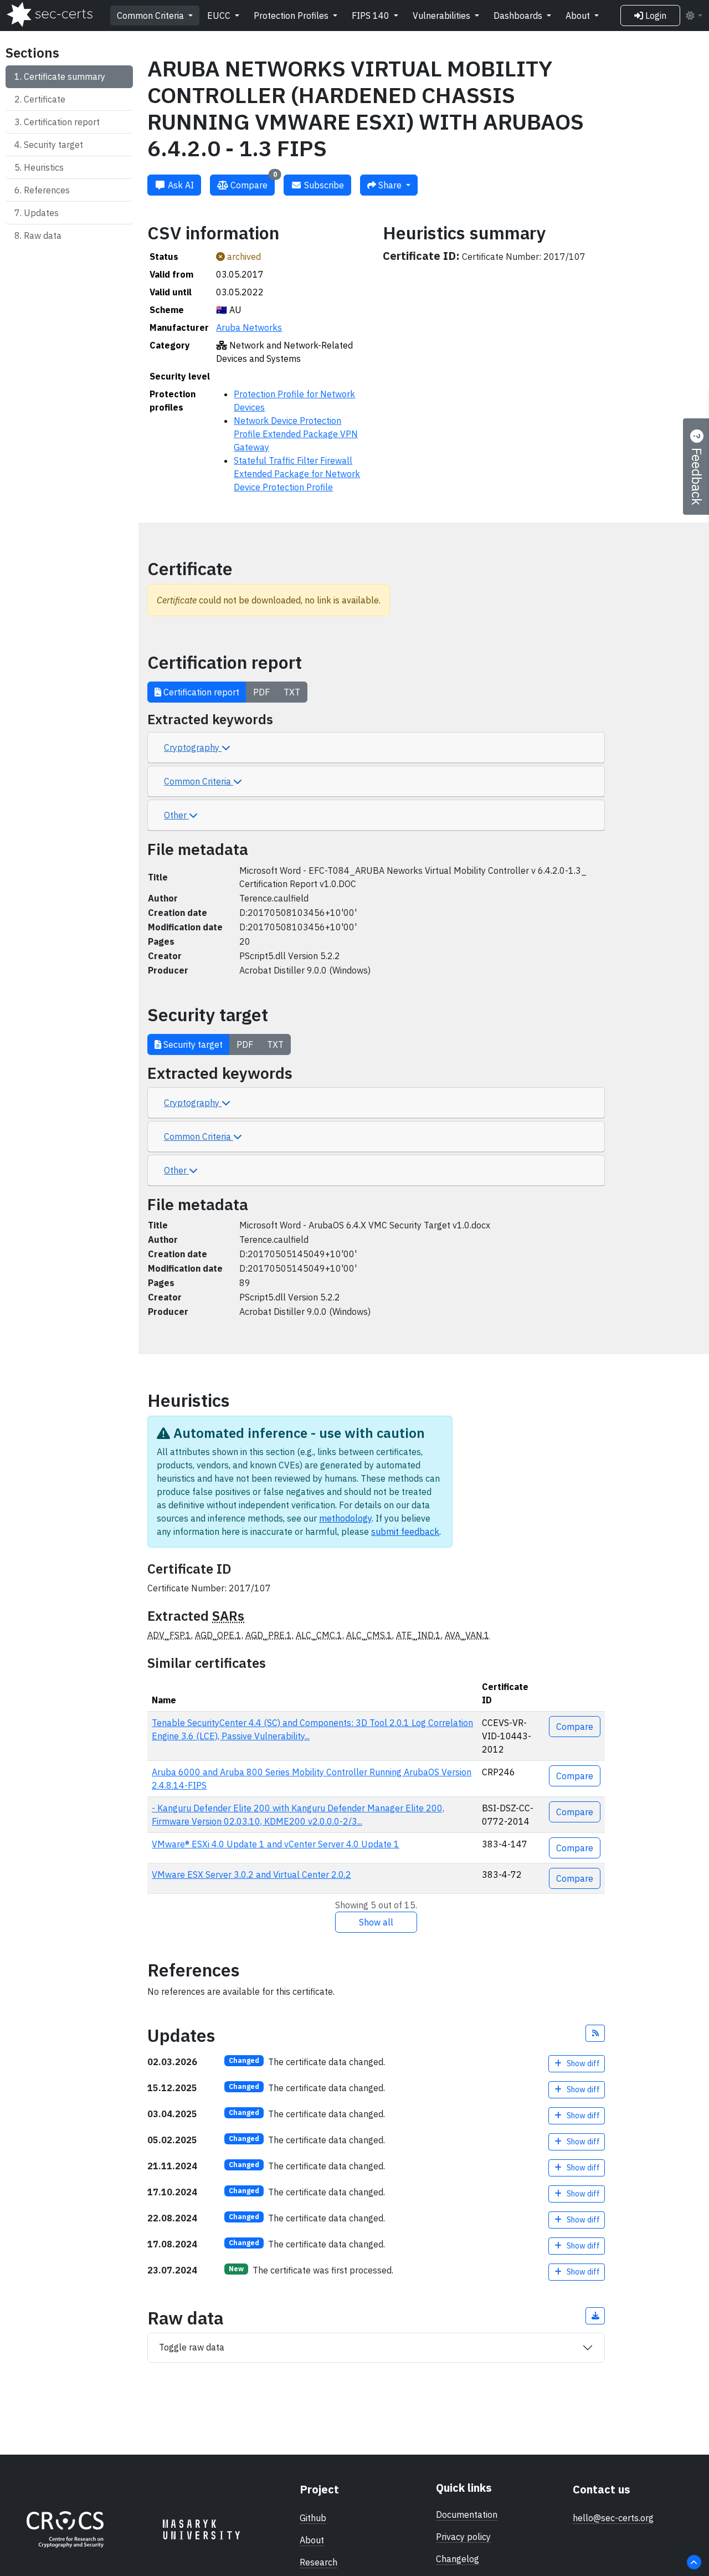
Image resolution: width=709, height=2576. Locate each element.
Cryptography (193, 747)
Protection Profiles (292, 16)
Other (176, 815)
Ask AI (180, 185)
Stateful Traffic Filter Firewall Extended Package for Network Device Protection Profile (297, 474)
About (579, 16)
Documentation (467, 2514)
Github (313, 2518)
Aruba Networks (249, 327)
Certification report (62, 122)
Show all (376, 1922)
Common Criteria (151, 16)
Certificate (45, 99)
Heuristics (44, 167)
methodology (345, 1518)
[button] (595, 2033)
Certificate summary (65, 76)
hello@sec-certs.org (613, 2518)
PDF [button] (261, 692)
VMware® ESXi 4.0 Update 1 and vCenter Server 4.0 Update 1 (276, 1844)
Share (390, 185)
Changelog (458, 2559)
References (47, 190)
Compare (253, 183)
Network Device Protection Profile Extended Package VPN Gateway (296, 434)
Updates (41, 213)
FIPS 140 (372, 16)
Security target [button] (192, 1044)
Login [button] (655, 16)
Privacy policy (463, 2537)
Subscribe (323, 185)
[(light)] (693, 16)
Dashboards (519, 16)
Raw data (43, 235)
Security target (53, 145)
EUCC (220, 16)
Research (318, 2562)
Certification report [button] (200, 692)
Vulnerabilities (443, 16)
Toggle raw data (192, 2347)
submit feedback (405, 1532)
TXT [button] (292, 692)
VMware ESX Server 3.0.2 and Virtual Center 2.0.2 (251, 1875)
